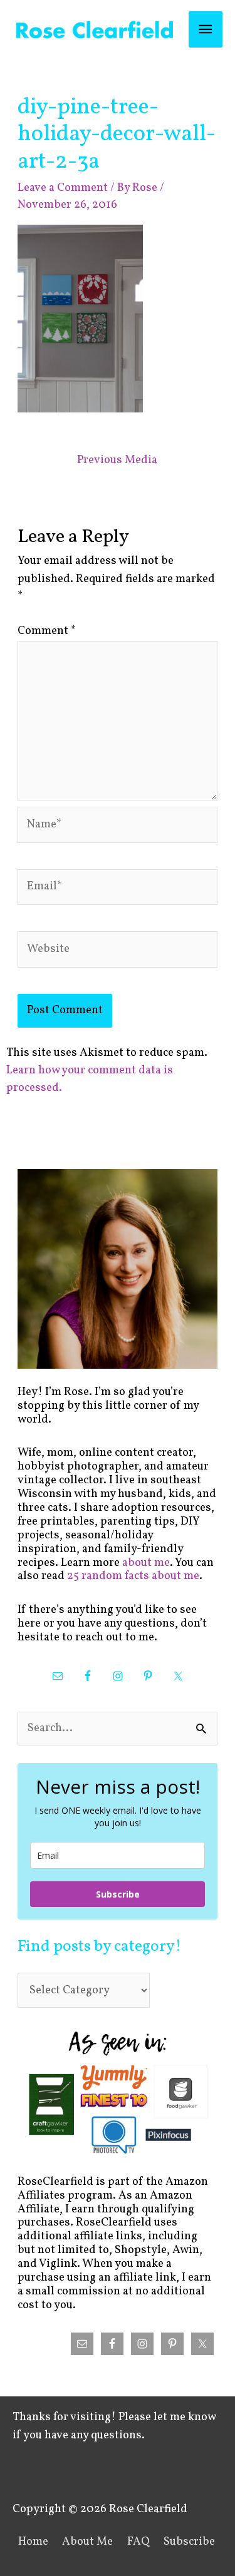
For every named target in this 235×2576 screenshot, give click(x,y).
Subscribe (118, 1894)
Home (33, 2542)
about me (146, 1563)
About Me (87, 2542)
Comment (47, 631)
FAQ (138, 2542)
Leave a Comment (63, 188)
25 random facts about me (133, 1576)
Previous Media (117, 460)
